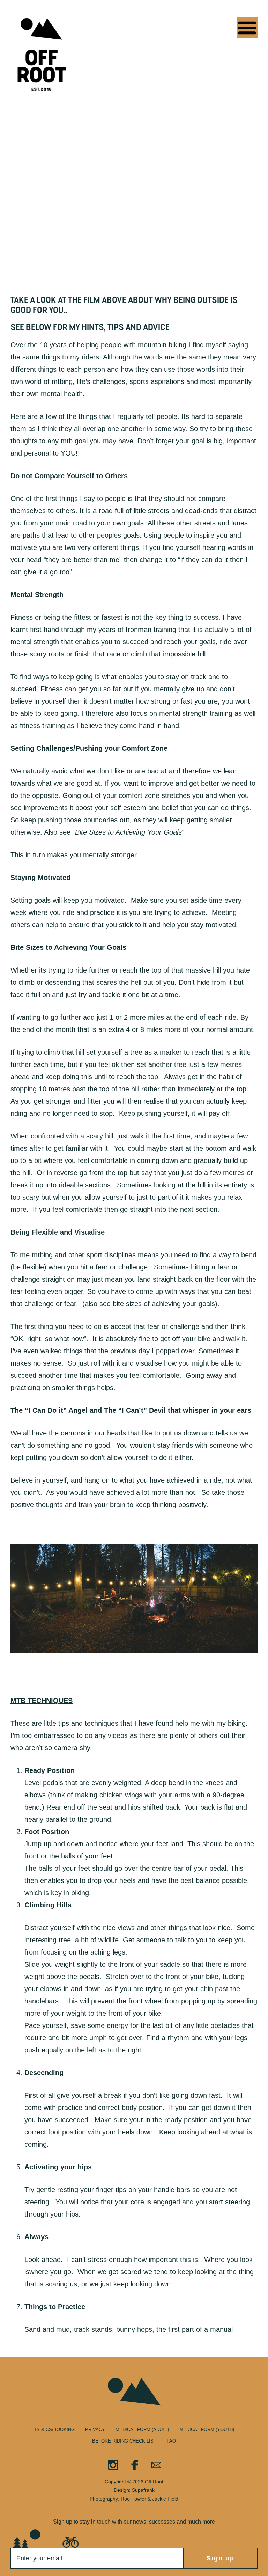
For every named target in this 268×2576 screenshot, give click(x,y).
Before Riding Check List (124, 2441)
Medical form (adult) (142, 2429)
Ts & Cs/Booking (54, 2429)
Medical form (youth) (207, 2429)
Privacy (95, 2429)
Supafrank (143, 2490)
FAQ (171, 2441)
